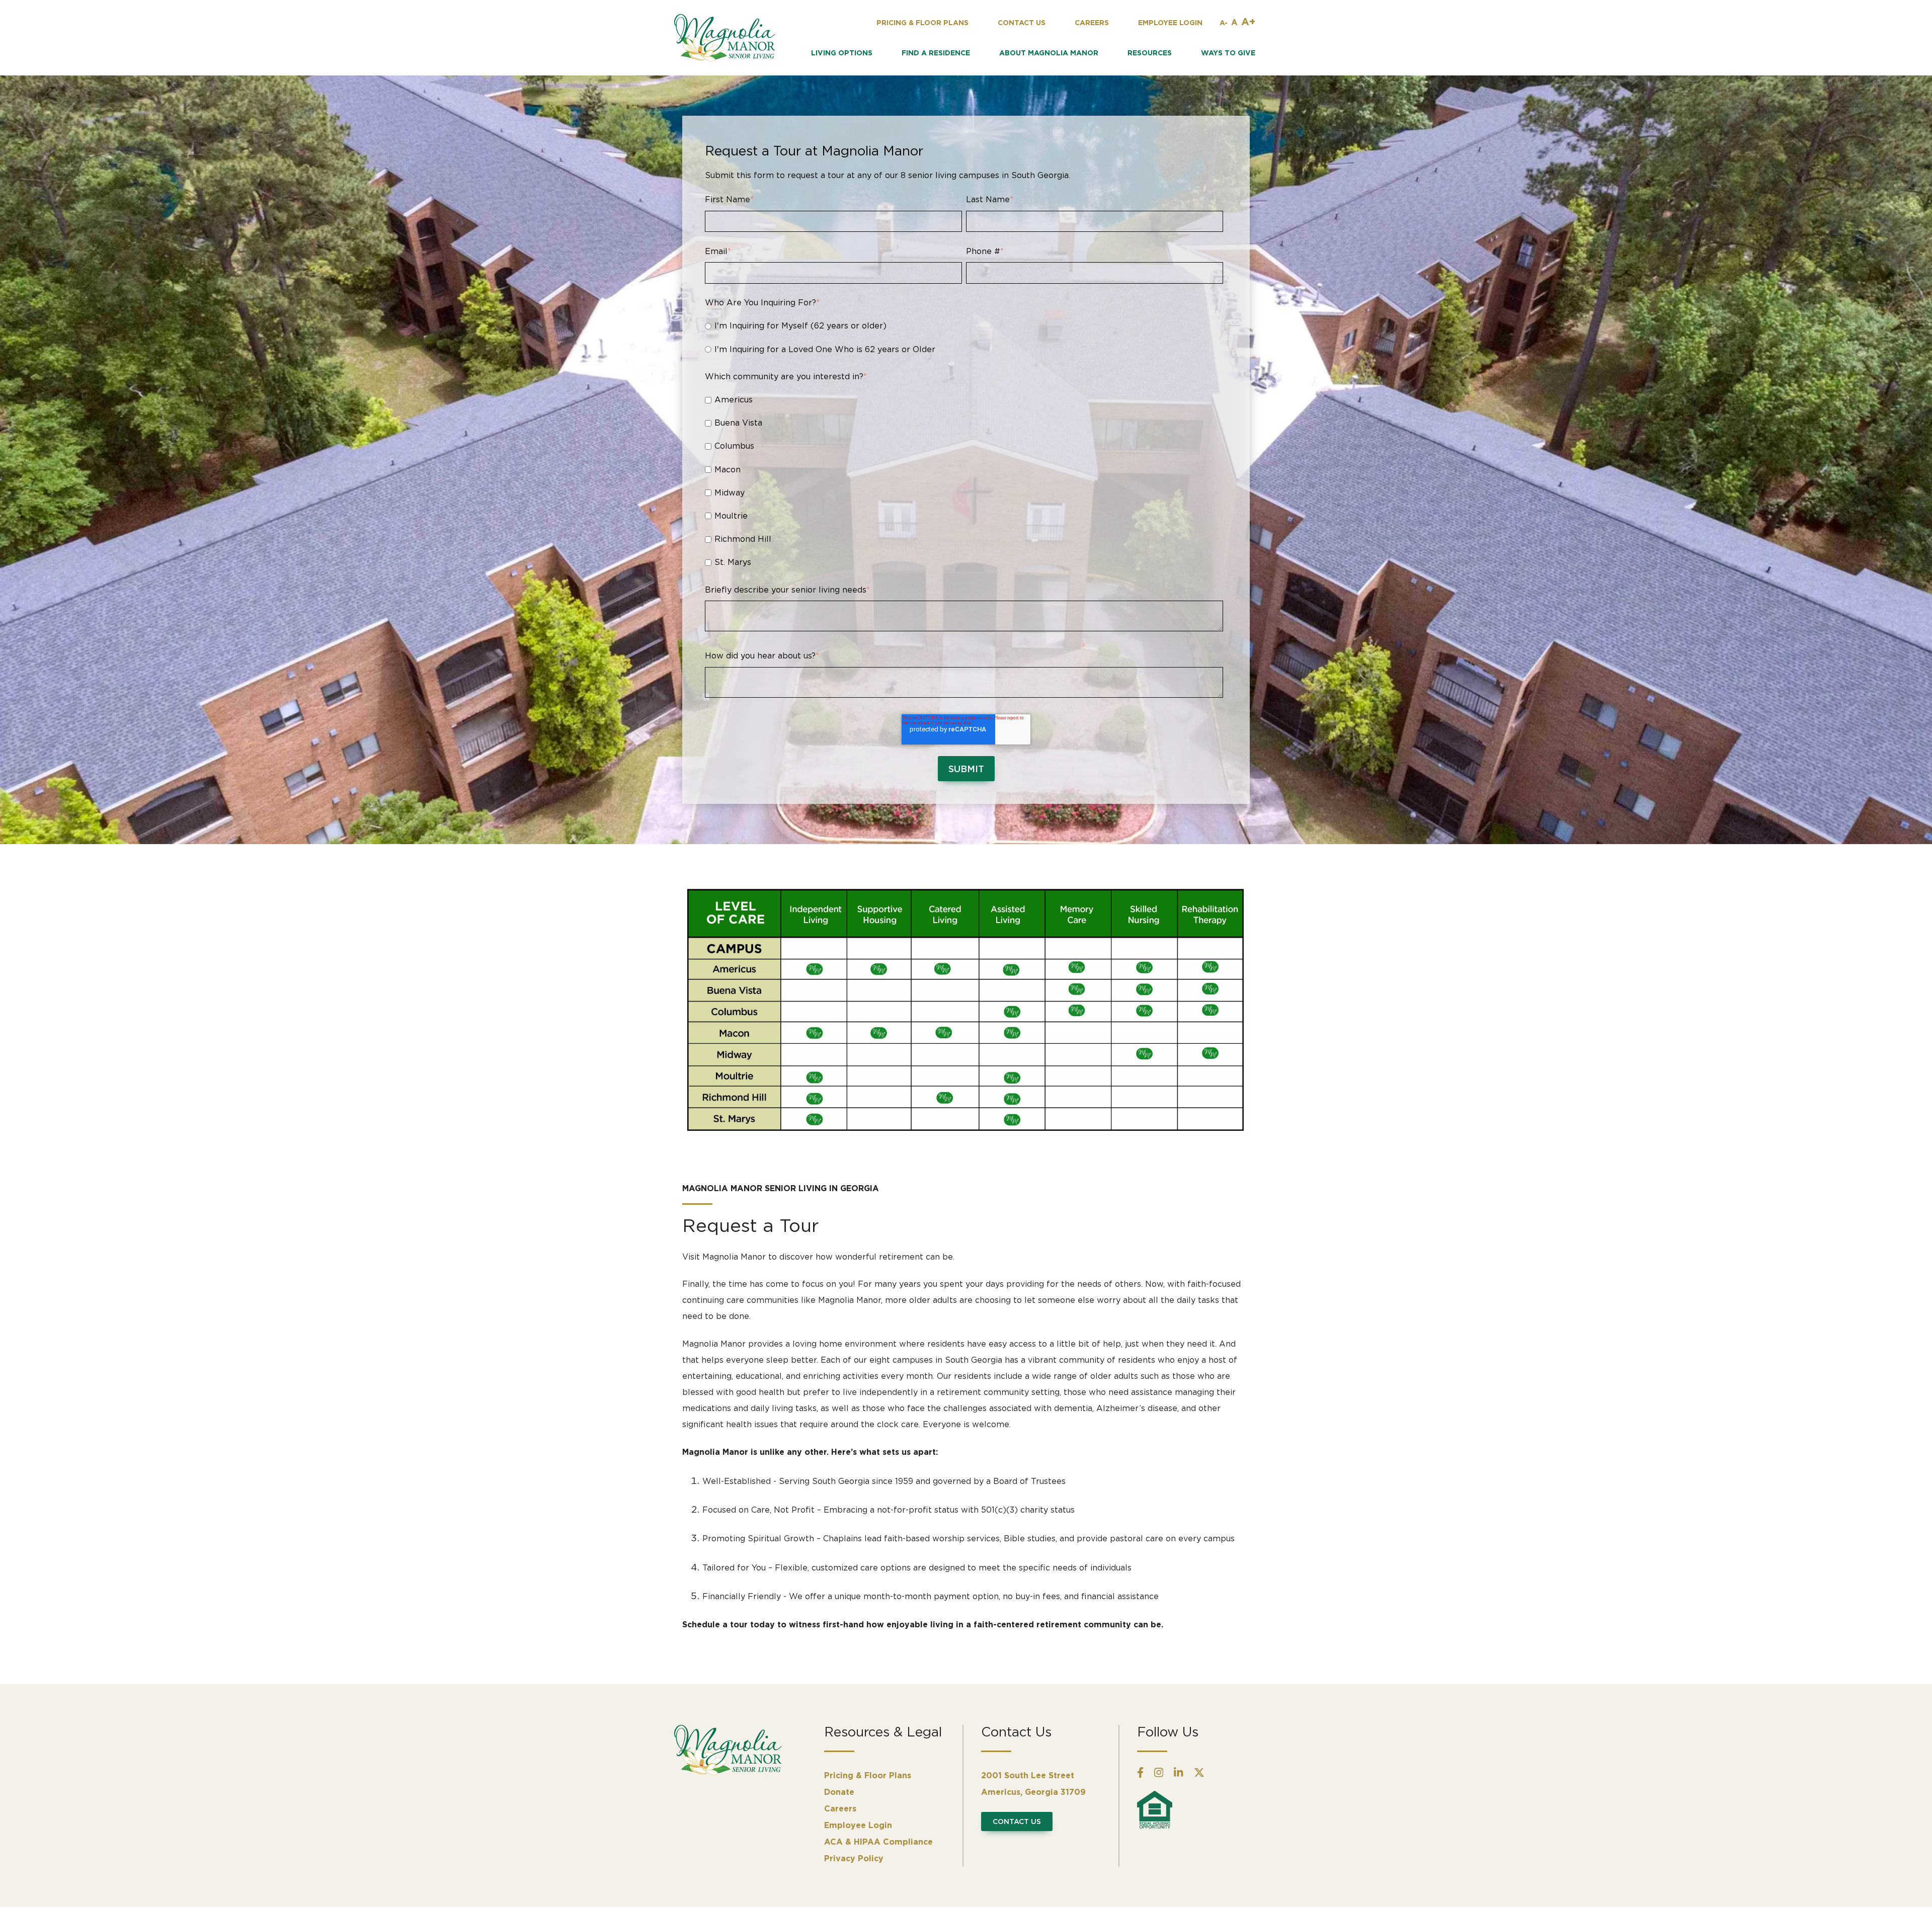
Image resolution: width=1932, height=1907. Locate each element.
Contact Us (1017, 1821)
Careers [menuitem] (840, 1808)
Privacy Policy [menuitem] (854, 1858)
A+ (1248, 21)
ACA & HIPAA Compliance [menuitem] (878, 1842)
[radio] (964, 325)
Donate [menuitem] (839, 1792)
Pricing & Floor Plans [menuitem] (868, 1775)
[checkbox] (964, 337)
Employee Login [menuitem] (858, 1825)
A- (1224, 22)
